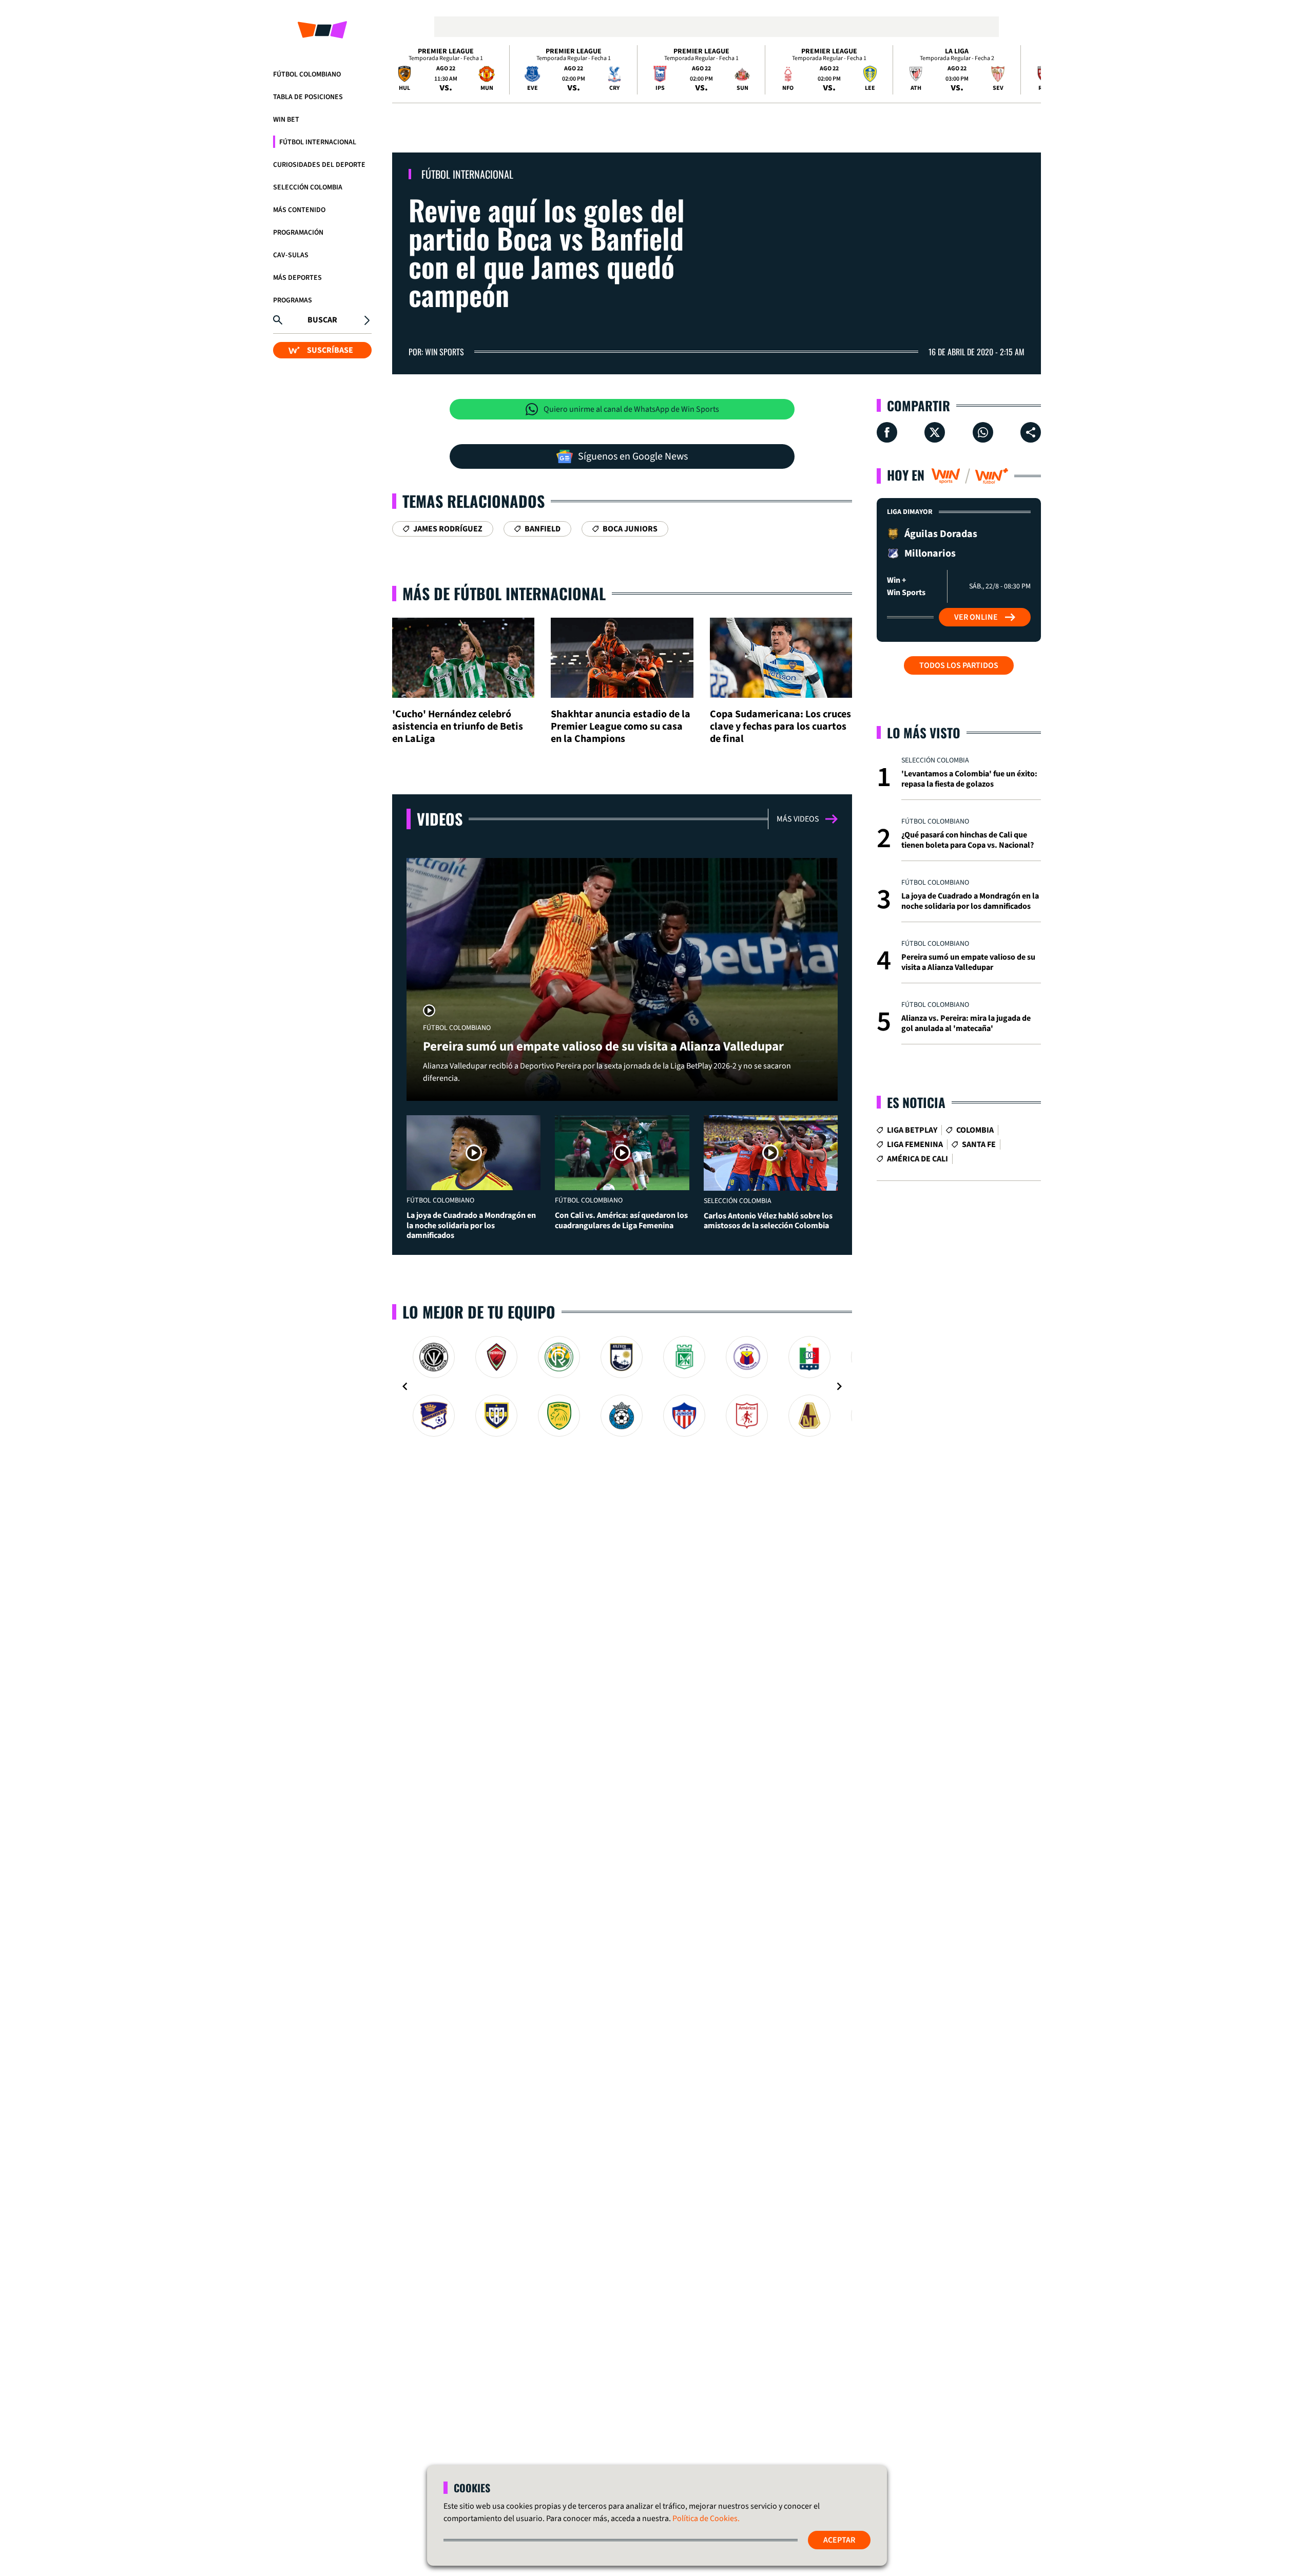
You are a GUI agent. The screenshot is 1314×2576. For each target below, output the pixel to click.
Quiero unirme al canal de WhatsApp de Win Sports (631, 409)
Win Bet (286, 120)
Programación (298, 233)
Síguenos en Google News (633, 456)
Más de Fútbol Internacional (504, 593)
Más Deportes (297, 278)
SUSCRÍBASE (330, 350)
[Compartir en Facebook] (887, 432)
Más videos (798, 819)
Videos (440, 819)
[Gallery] (622, 1386)
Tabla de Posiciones (308, 97)
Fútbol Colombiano (307, 74)
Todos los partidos (959, 665)
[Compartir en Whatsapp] (983, 432)
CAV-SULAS (291, 255)
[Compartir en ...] (1031, 432)
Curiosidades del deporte (319, 165)
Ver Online (976, 617)
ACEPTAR (839, 2540)
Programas (293, 300)
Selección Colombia (308, 187)
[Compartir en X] (935, 432)
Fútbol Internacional (318, 142)
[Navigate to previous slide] (405, 1386)
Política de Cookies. (706, 2518)
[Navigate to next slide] (839, 1386)
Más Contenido (299, 210)
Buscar (322, 320)
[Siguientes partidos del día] (1029, 70)
